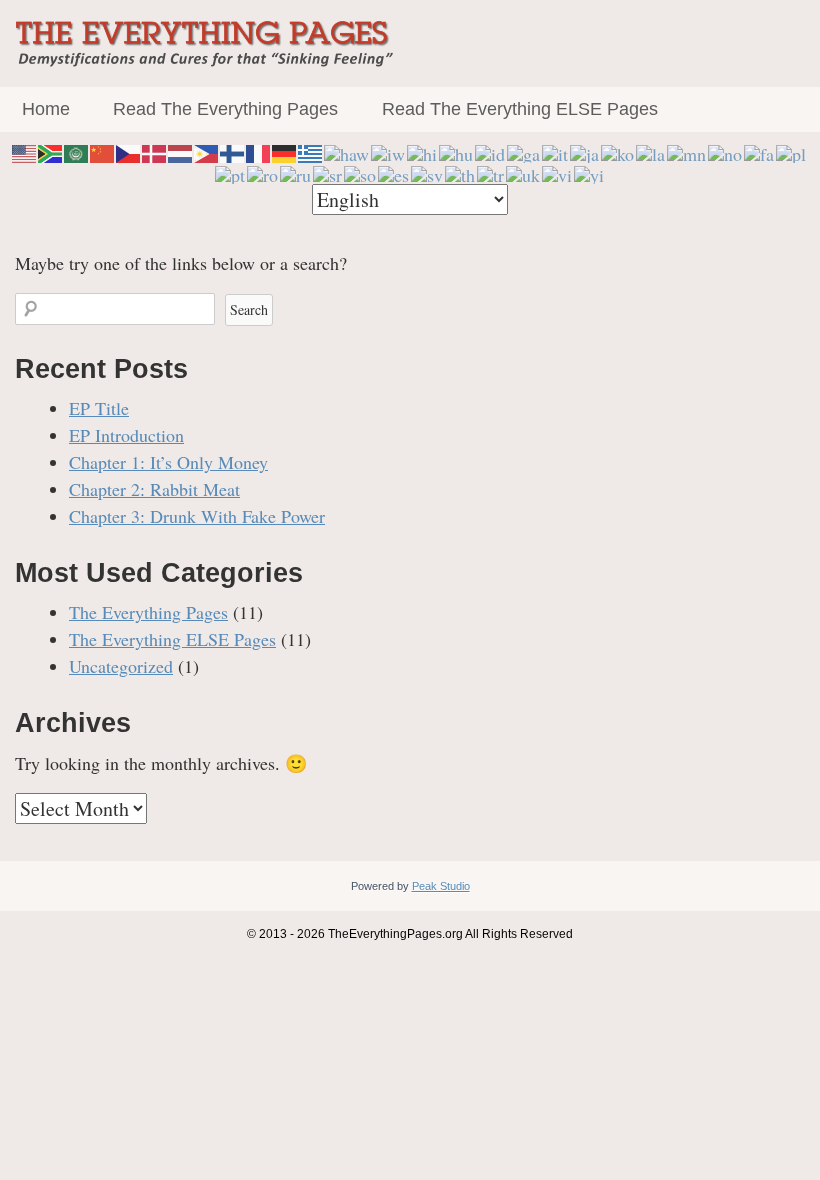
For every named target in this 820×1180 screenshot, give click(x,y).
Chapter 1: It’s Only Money (168, 462)
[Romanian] (263, 172)
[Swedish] (428, 172)
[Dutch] (181, 151)
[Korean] (618, 151)
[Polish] (792, 151)
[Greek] (311, 151)
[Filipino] (207, 151)
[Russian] (296, 172)
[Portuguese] (231, 172)
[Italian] (556, 151)
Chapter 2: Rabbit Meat (154, 489)
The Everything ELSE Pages (172, 639)
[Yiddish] (590, 172)
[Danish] (155, 151)
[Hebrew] (389, 151)
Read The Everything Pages (225, 109)
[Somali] (361, 172)
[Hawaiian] (347, 151)
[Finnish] (233, 151)
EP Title (99, 408)
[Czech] (129, 151)
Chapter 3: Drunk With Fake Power (197, 516)
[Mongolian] (687, 151)
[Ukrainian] (524, 172)
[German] (285, 151)
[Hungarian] (457, 151)
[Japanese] (585, 151)
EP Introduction (126, 435)
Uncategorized (121, 666)
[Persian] (760, 151)
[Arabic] (77, 151)
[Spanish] (394, 172)
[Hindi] (423, 151)
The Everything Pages (148, 612)
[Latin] (651, 151)
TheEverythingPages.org (395, 934)
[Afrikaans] (51, 151)
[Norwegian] (726, 151)
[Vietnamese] (558, 172)
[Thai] (461, 172)
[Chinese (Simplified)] (103, 151)
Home (46, 109)
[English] (25, 151)
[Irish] (524, 151)
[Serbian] (328, 172)
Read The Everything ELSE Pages (520, 109)
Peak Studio (441, 886)
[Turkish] (491, 172)
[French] (259, 151)
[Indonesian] (491, 151)
